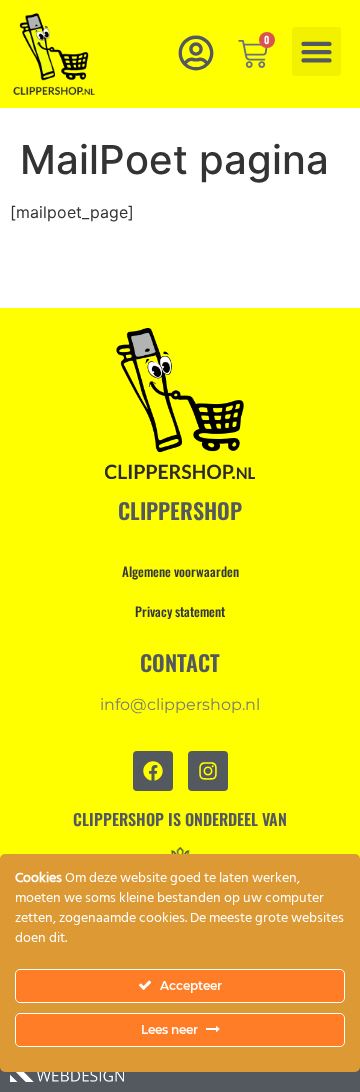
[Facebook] (153, 771)
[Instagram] (208, 771)
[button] (317, 52)
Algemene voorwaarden (180, 571)
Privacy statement (180, 611)
